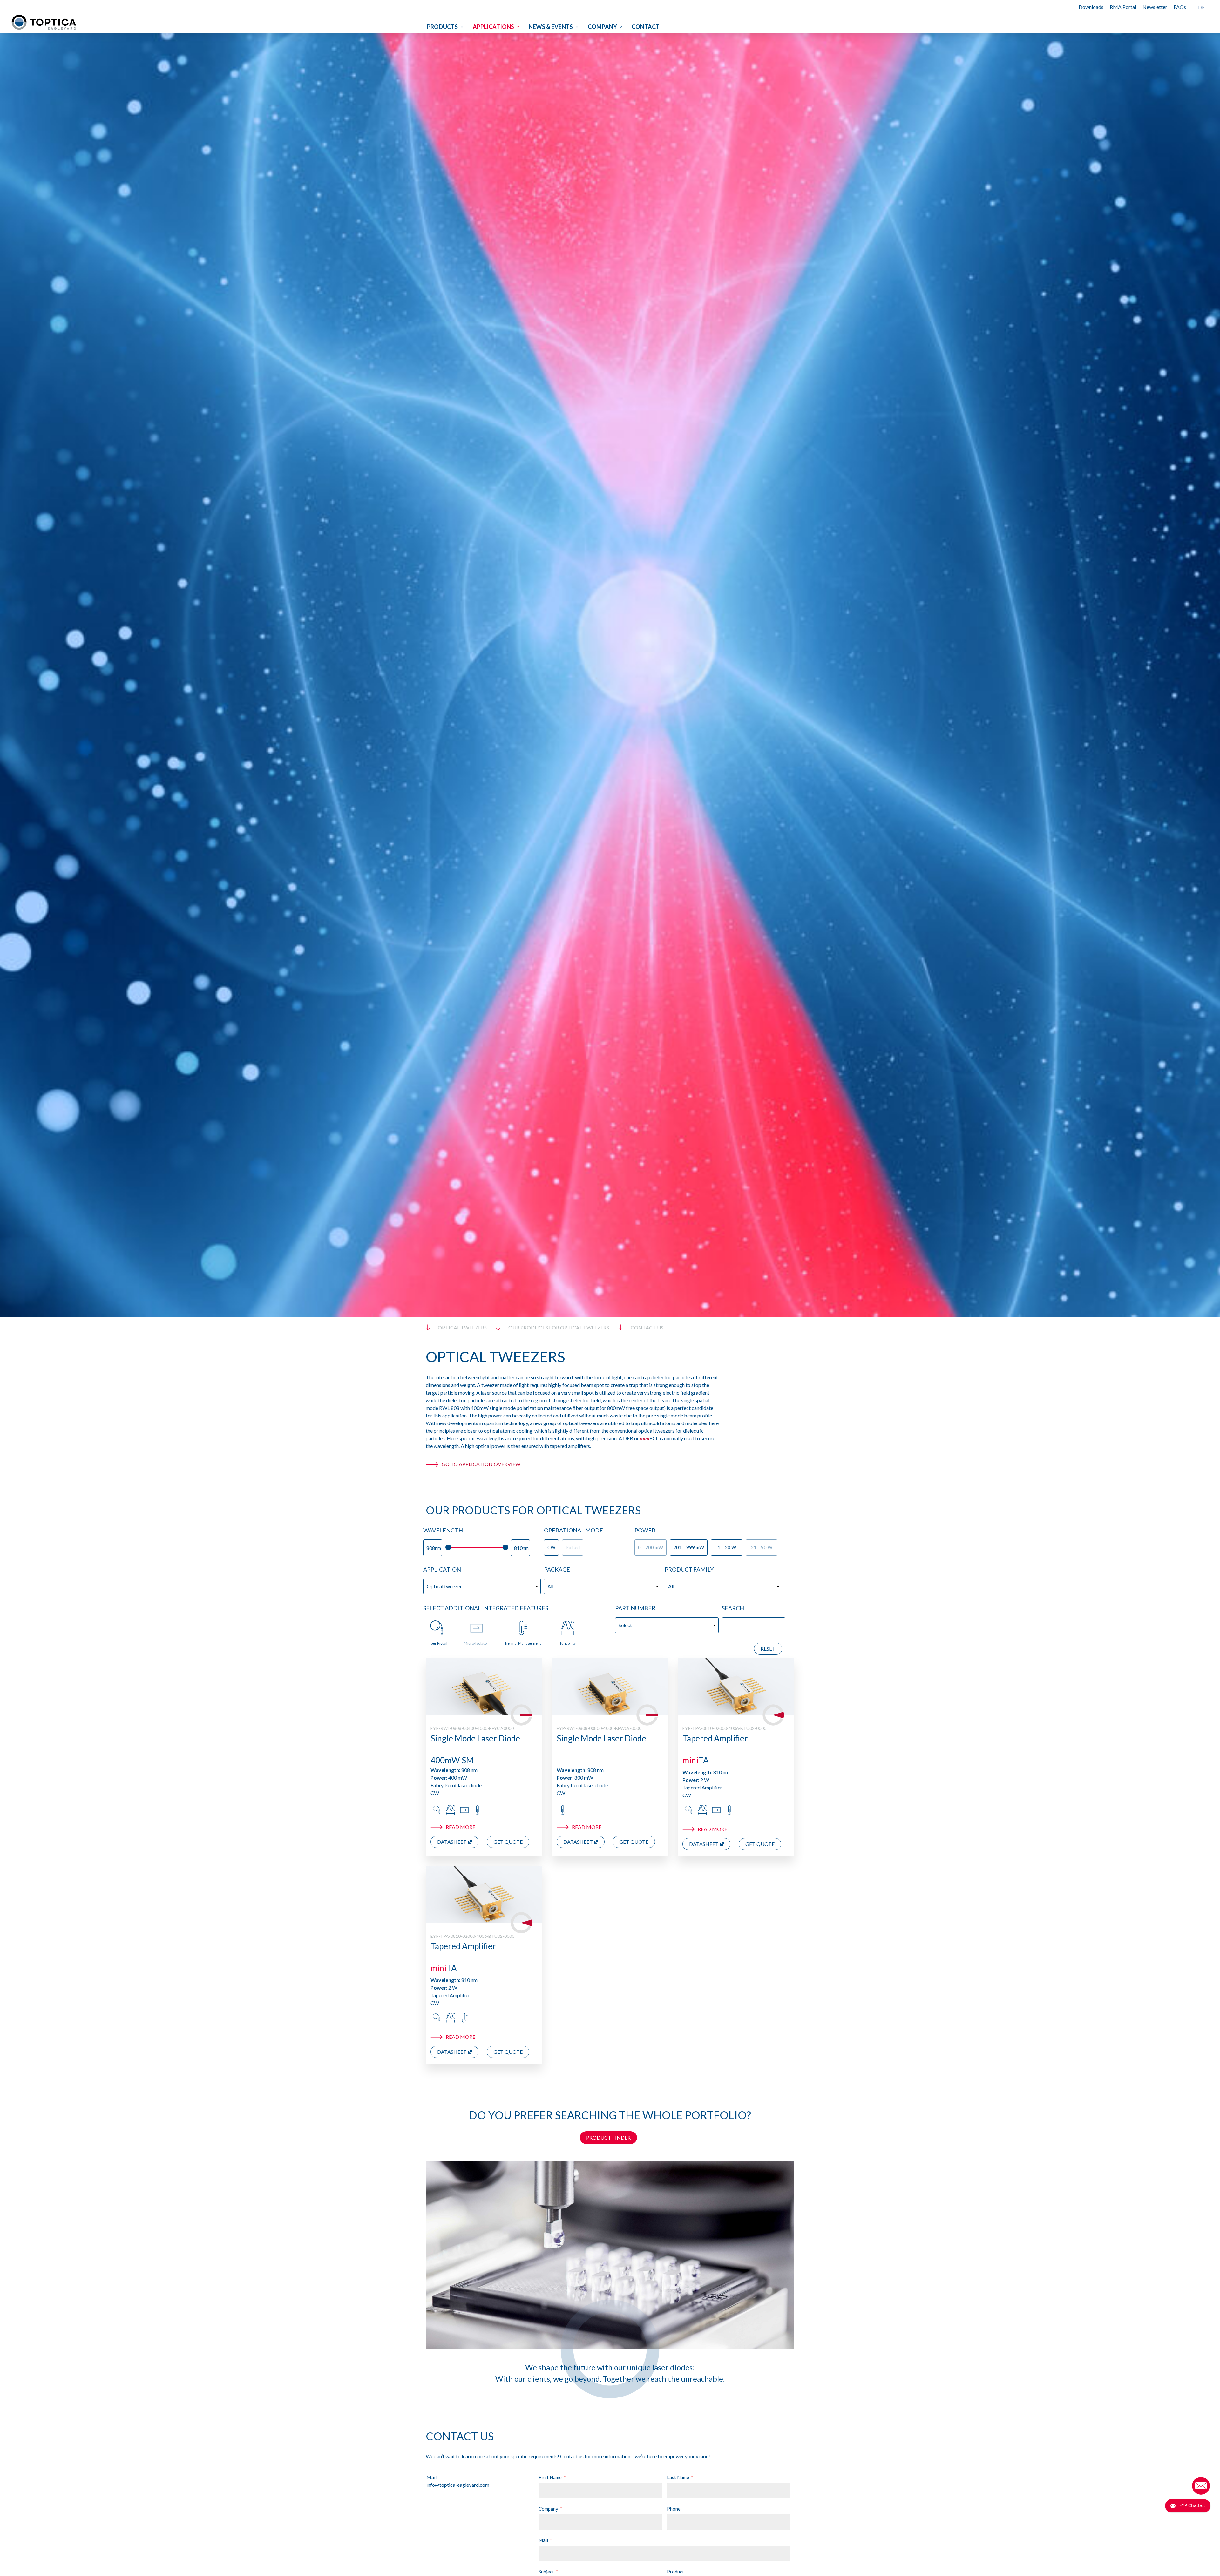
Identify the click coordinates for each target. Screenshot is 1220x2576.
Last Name (678, 2477)
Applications (493, 27)
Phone (674, 2509)
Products (442, 27)
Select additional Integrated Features (486, 1608)
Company (602, 27)
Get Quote (508, 1842)
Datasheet (452, 1842)
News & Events (551, 27)
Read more (461, 1827)
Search (733, 1608)
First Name (550, 2477)
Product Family (689, 1569)
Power (645, 1530)
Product (675, 2572)
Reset (768, 1649)
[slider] (448, 1547)
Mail (543, 2540)
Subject (546, 2572)
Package (557, 1569)
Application (442, 1569)
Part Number (635, 1608)
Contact (646, 27)
